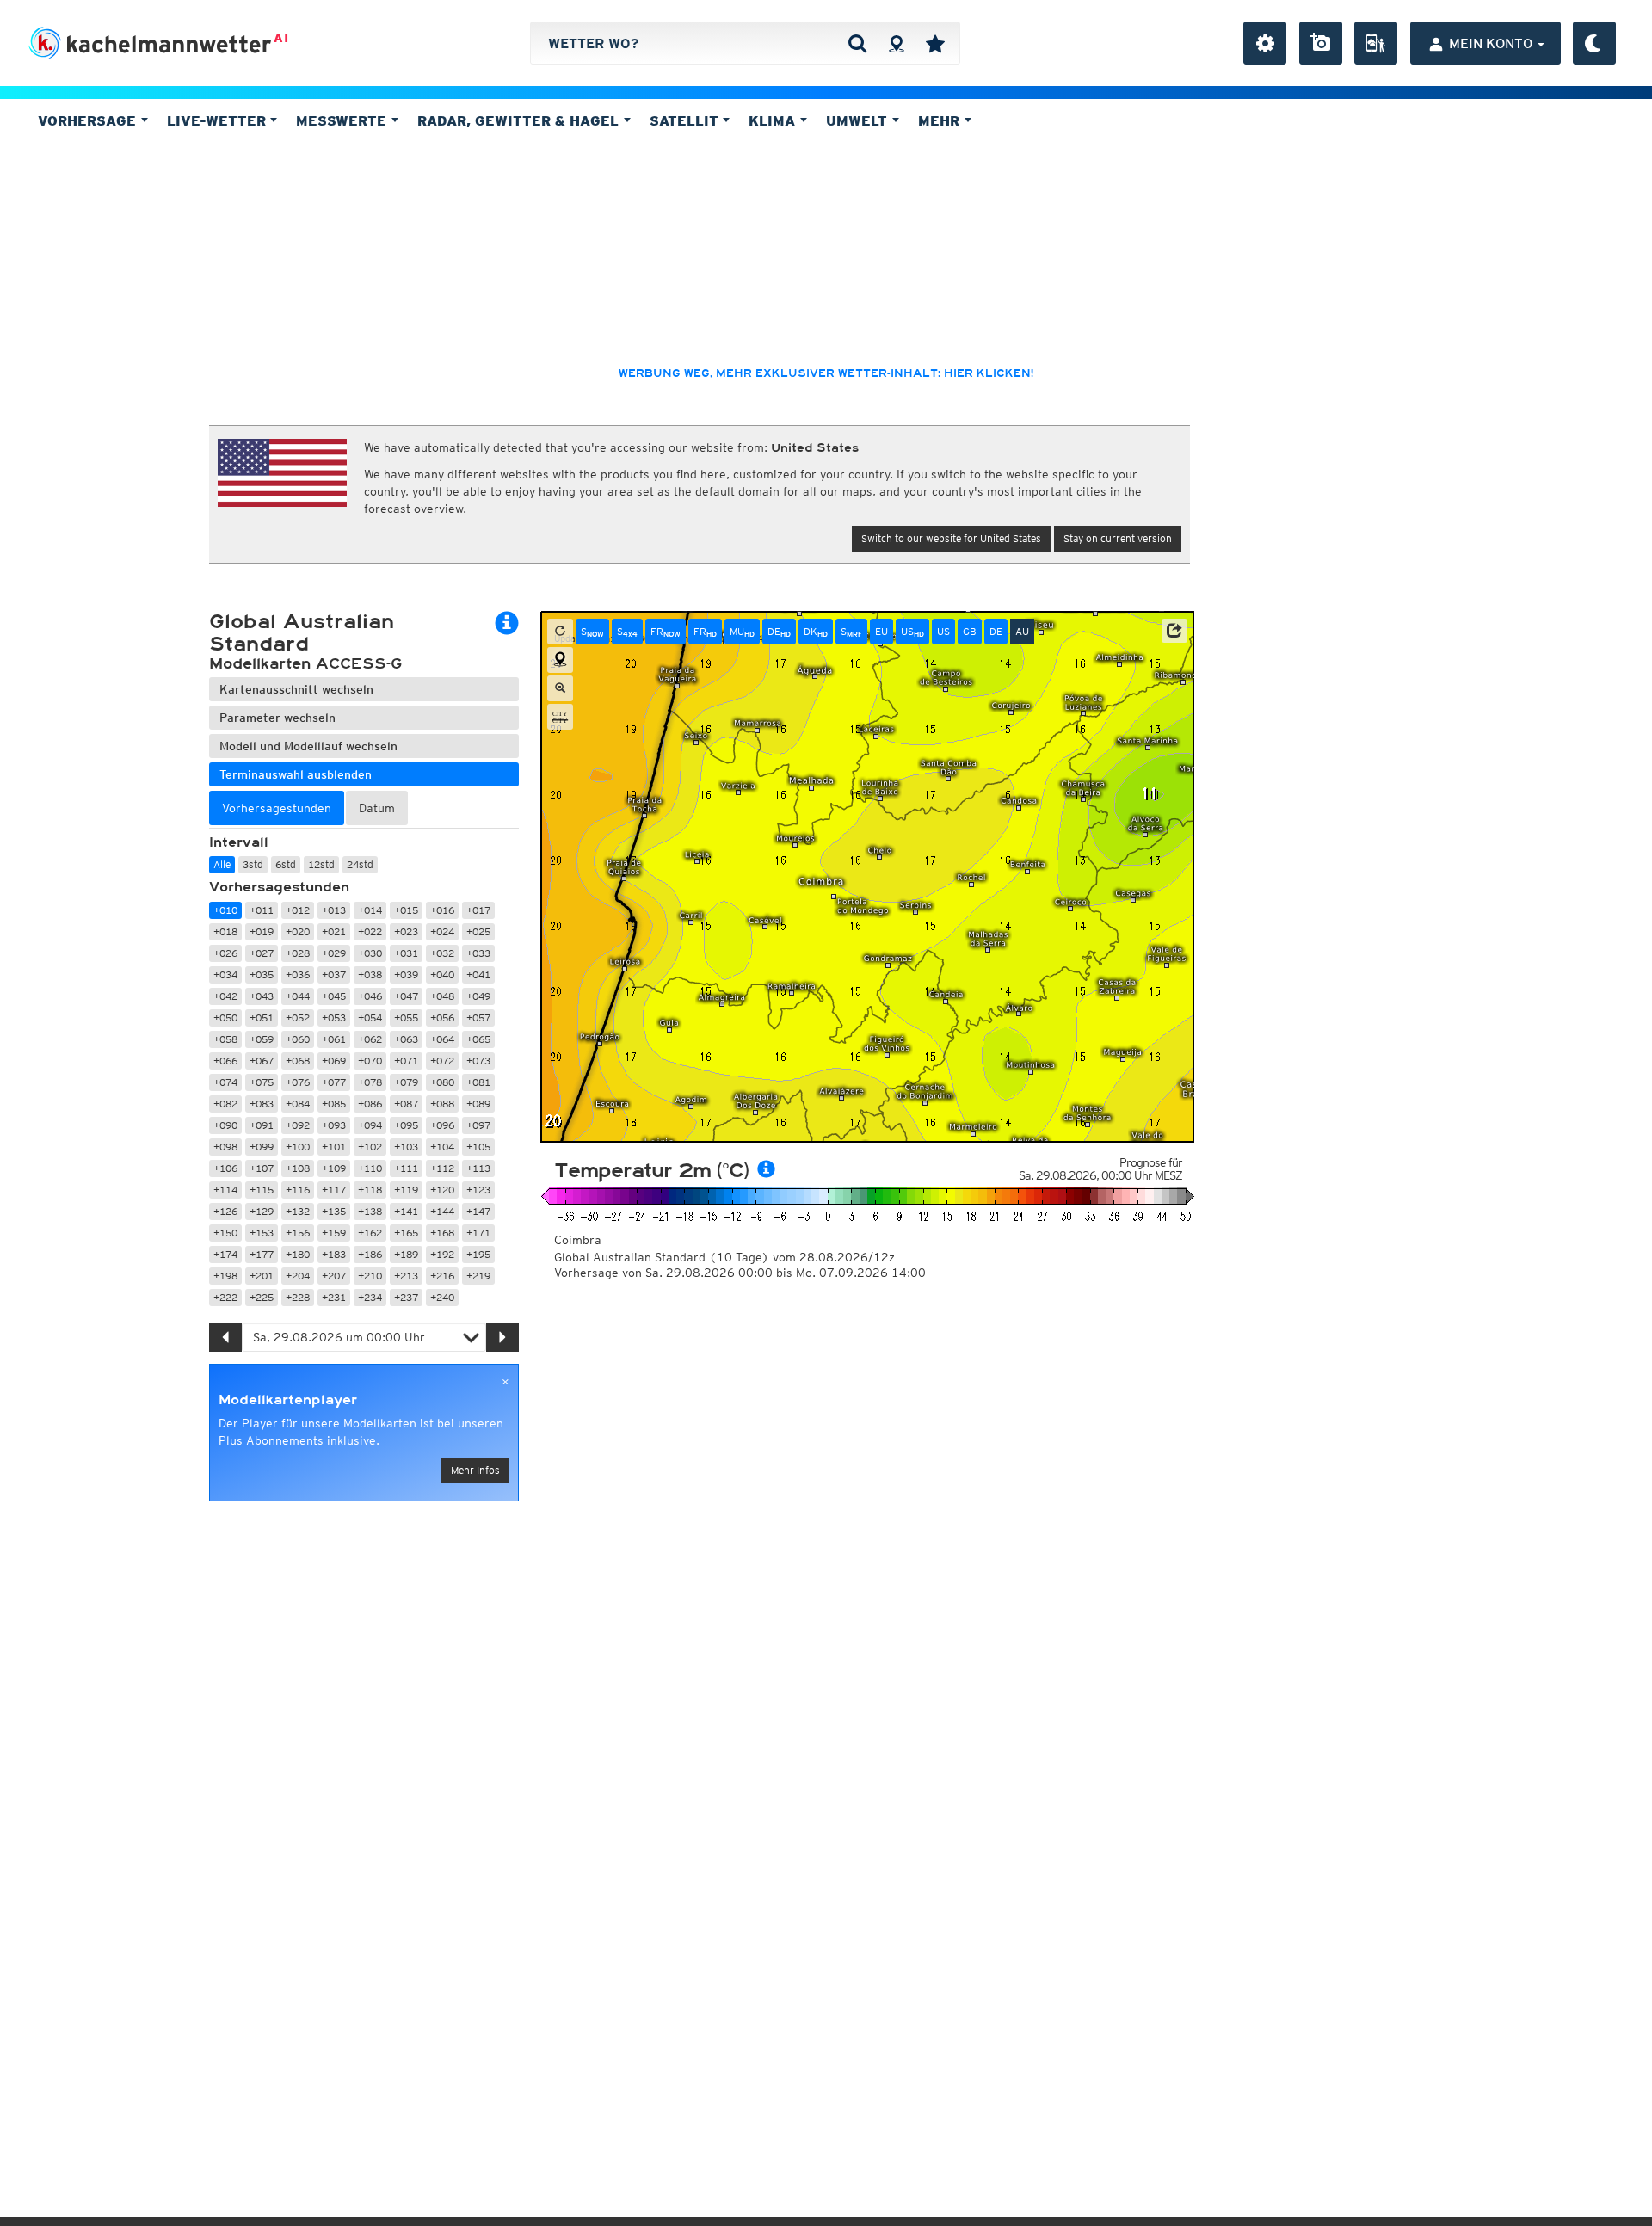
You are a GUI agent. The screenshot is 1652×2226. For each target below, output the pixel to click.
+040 (442, 974)
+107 (262, 1168)
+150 (225, 1233)
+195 (478, 1254)
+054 (370, 1017)
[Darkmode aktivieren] (1594, 43)
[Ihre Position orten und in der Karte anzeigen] (560, 660)
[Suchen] (857, 43)
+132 (298, 1211)
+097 (478, 1125)
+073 (478, 1061)
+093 (334, 1125)
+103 (406, 1147)
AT (282, 38)
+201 (262, 1276)
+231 (334, 1297)
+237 (406, 1297)
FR (666, 632)
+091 (262, 1125)
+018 (225, 931)
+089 (478, 1104)
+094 (370, 1125)
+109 (334, 1168)
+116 (298, 1190)
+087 (406, 1104)
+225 (262, 1297)
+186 (370, 1254)
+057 (478, 1017)
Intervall (239, 842)
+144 (442, 1211)
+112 (442, 1168)
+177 (262, 1254)
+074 (225, 1082)
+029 (334, 953)
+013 (334, 910)
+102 (370, 1147)
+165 (406, 1233)
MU (742, 632)
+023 (406, 931)
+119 (406, 1190)
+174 (225, 1254)
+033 (478, 953)
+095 (406, 1125)
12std (321, 864)
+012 (298, 910)
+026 (225, 953)
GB (970, 631)
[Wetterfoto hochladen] (1321, 43)
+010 (225, 910)
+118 (370, 1190)
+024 (442, 931)
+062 (370, 1039)
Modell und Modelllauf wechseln (308, 746)
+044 (298, 996)
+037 (334, 974)
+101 (334, 1147)
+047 (406, 996)
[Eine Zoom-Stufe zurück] (560, 688)
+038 (370, 974)
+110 (370, 1168)
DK (816, 632)
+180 (298, 1254)
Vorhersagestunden (279, 887)
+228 (298, 1297)
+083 (262, 1104)
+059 (262, 1039)
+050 (225, 1017)
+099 (262, 1147)
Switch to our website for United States (951, 538)
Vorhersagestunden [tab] (277, 808)
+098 (225, 1147)
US (912, 632)
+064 (442, 1039)
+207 (334, 1276)
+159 (334, 1233)
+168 (442, 1233)
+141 (406, 1211)
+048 (442, 996)
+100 (298, 1147)
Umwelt (859, 120)
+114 (225, 1190)
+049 (478, 996)
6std (286, 864)
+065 (478, 1039)
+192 (442, 1254)
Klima (774, 120)
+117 (334, 1190)
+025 (478, 931)
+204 (298, 1276)
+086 (370, 1104)
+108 (298, 1168)
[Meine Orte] (935, 43)
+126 (225, 1211)
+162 (370, 1233)
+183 (334, 1254)
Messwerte (343, 120)
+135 (334, 1211)
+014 (370, 910)
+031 (406, 953)
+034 (225, 974)
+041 (478, 974)
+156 (298, 1233)
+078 (370, 1082)
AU (1022, 631)
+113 (478, 1168)
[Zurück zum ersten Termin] (560, 632)
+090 (225, 1125)
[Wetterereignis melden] (1376, 43)
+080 (442, 1082)
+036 (298, 974)
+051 (262, 1017)
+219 (478, 1276)
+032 (442, 953)
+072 (442, 1061)
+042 (225, 996)
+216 (442, 1276)
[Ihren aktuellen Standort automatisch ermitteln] (896, 43)
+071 (406, 1061)
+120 (442, 1190)
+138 (370, 1211)
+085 (334, 1104)
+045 (334, 996)
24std (360, 864)
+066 (225, 1061)
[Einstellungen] (1265, 43)
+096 (442, 1125)
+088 (442, 1104)
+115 (262, 1190)
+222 (225, 1297)
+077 (334, 1082)
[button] (1174, 631)
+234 (370, 1297)
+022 (370, 931)
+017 (478, 910)
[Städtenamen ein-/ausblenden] (560, 717)
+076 (298, 1082)
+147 (478, 1211)
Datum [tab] (377, 808)
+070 (370, 1061)
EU (881, 631)
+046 (370, 996)
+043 (262, 996)
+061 (334, 1039)
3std (253, 864)
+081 (478, 1082)
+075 (262, 1082)
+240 (442, 1297)
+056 (442, 1017)
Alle (222, 864)
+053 (334, 1017)
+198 (225, 1276)
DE (779, 632)
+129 (262, 1211)
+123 (478, 1190)
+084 (298, 1104)
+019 (262, 931)
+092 (298, 1125)
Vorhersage (89, 120)
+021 (334, 931)
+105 (478, 1147)
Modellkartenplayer (288, 1400)
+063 (406, 1039)
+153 (262, 1233)
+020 (298, 931)
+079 (406, 1082)
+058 (225, 1039)
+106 (225, 1168)
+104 (442, 1147)
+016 (442, 910)
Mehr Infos (475, 1470)
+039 (406, 974)
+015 (406, 910)
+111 (406, 1168)
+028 (298, 953)
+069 (334, 1061)
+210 (370, 1276)
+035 (262, 974)
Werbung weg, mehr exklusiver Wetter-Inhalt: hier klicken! (826, 373)
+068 (298, 1061)
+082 (225, 1104)
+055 (406, 1017)
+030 (370, 953)
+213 (406, 1276)
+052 (298, 1017)
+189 (406, 1254)
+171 (478, 1233)
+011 (262, 910)
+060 (298, 1039)
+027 (262, 953)
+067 (262, 1061)
